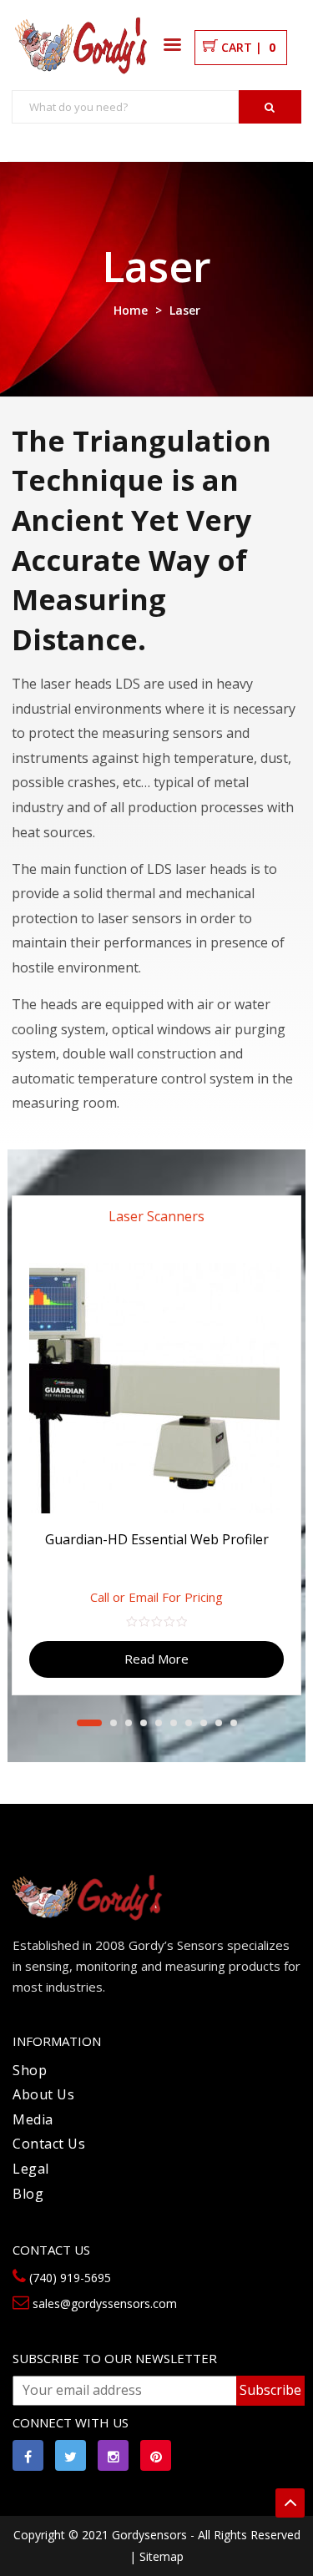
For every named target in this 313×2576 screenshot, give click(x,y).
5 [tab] (159, 1723)
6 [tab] (174, 1723)
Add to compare (275, 1288)
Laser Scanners (156, 1216)
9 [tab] (219, 1723)
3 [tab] (129, 1723)
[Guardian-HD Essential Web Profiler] (156, 1388)
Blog (28, 2194)
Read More (156, 1659)
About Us (43, 2094)
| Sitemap (156, 2556)
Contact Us (49, 2144)
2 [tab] (114, 1723)
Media (33, 2119)
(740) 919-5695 (68, 2278)
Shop (30, 2070)
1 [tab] (89, 1723)
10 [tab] (234, 1723)
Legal (31, 2169)
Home (131, 310)
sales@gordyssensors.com (103, 2303)
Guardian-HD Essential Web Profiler (157, 1539)
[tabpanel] (156, 1439)
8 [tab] (204, 1723)
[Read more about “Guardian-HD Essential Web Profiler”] (292, 1222)
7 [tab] (189, 1723)
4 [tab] (144, 1723)
